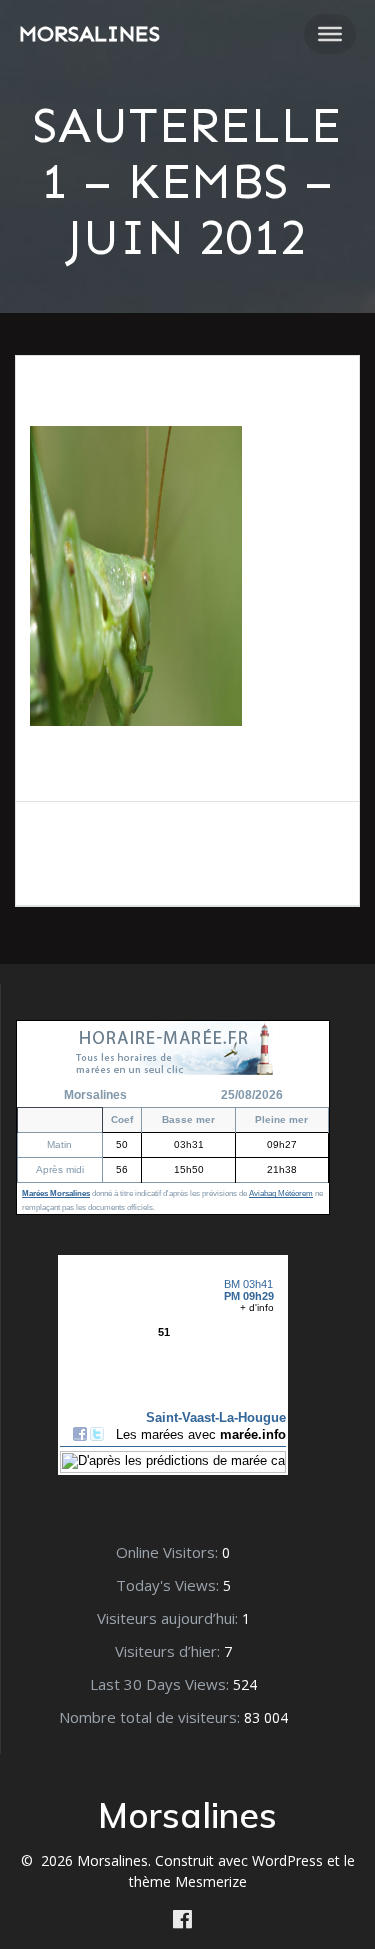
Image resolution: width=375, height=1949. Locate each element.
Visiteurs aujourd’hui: (169, 1618)
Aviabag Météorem (281, 1193)
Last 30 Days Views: (161, 1684)
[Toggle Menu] (330, 34)
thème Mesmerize (188, 1881)
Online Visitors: (169, 1552)
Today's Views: (169, 1585)
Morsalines (89, 34)
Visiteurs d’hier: (169, 1651)
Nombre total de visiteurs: (151, 1717)
